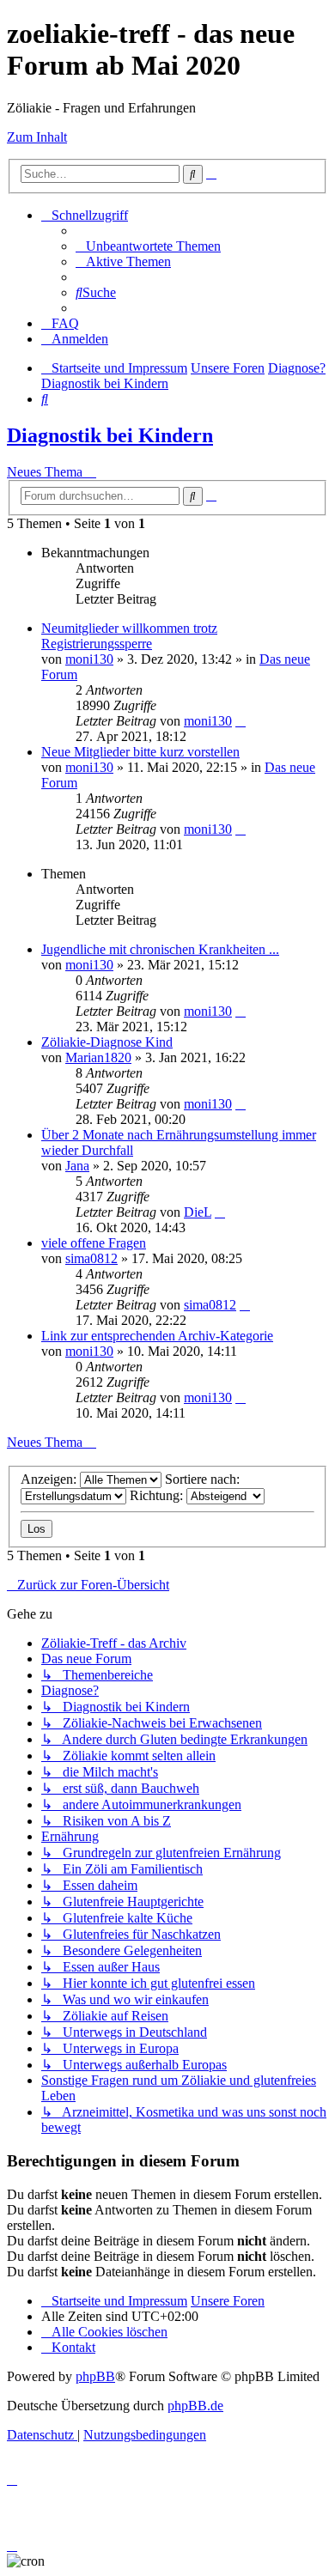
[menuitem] (148, 246)
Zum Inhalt (37, 137)
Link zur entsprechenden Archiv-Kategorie (157, 1336)
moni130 (89, 659)
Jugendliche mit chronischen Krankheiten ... (160, 949)
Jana (77, 1166)
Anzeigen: (50, 1479)
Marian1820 (98, 1057)
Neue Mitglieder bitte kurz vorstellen (140, 752)
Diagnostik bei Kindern (110, 435)
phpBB (95, 2376)
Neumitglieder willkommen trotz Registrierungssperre (129, 636)
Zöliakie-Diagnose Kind (107, 1042)
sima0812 (91, 1258)
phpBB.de (195, 2406)
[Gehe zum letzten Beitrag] (241, 721)
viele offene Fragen (94, 1243)
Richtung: (158, 1495)
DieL (198, 1212)
